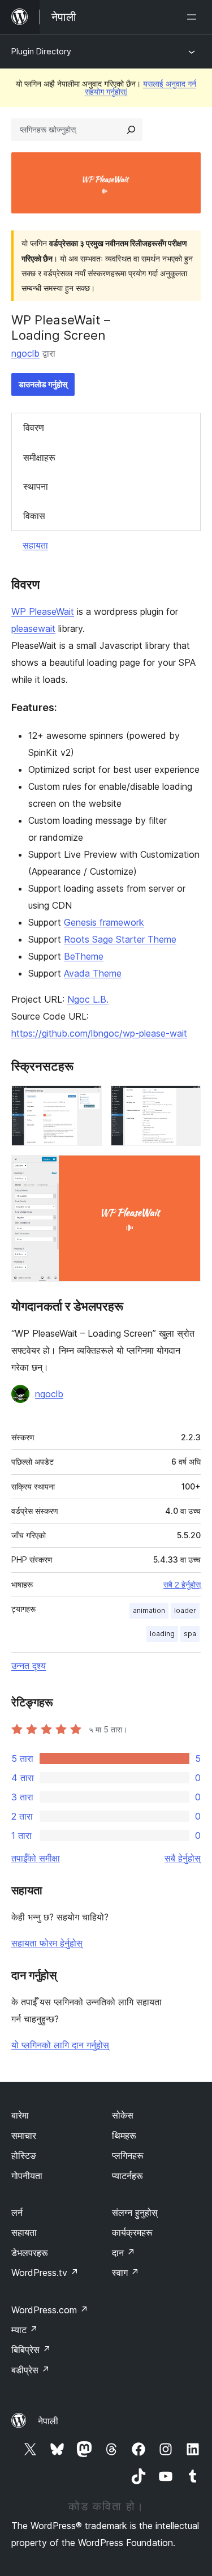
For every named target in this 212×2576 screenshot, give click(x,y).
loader (185, 1610)
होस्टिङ (24, 2155)
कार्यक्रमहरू (132, 2232)
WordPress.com (50, 2310)
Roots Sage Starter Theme (120, 939)
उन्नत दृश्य (29, 1666)
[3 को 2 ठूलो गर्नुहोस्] (185, 1101)
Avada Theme (93, 973)
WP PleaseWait (43, 611)
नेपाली (48, 2421)
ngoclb (25, 353)
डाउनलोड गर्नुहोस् (43, 384)
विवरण (34, 427)
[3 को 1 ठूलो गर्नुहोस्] (86, 1101)
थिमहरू (124, 2136)
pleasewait (33, 628)
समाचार (24, 2136)
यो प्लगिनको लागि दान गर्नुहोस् (60, 2045)
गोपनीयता (27, 2176)
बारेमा (20, 2115)
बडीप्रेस (31, 2370)
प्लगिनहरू (128, 2155)
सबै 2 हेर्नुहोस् (182, 1585)
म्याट (25, 2330)
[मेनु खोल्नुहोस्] (194, 17)
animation (149, 1610)
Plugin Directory (41, 51)
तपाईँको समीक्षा (36, 1858)
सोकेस (123, 2115)
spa (190, 1634)
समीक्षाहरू (39, 457)
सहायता (35, 545)
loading (162, 1634)
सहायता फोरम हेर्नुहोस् (47, 1943)
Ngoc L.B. (88, 999)
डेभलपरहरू (30, 2253)
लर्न (17, 2213)
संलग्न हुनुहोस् (135, 2213)
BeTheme (84, 956)
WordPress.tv (45, 2273)
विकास (34, 516)
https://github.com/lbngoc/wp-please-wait (99, 1033)
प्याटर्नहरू (127, 2176)
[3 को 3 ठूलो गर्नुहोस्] (185, 1170)
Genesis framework (104, 922)
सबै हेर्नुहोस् (183, 1858)
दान (124, 2253)
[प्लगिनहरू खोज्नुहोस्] (131, 130)
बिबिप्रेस (31, 2350)
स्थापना (36, 486)
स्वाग (126, 2273)
